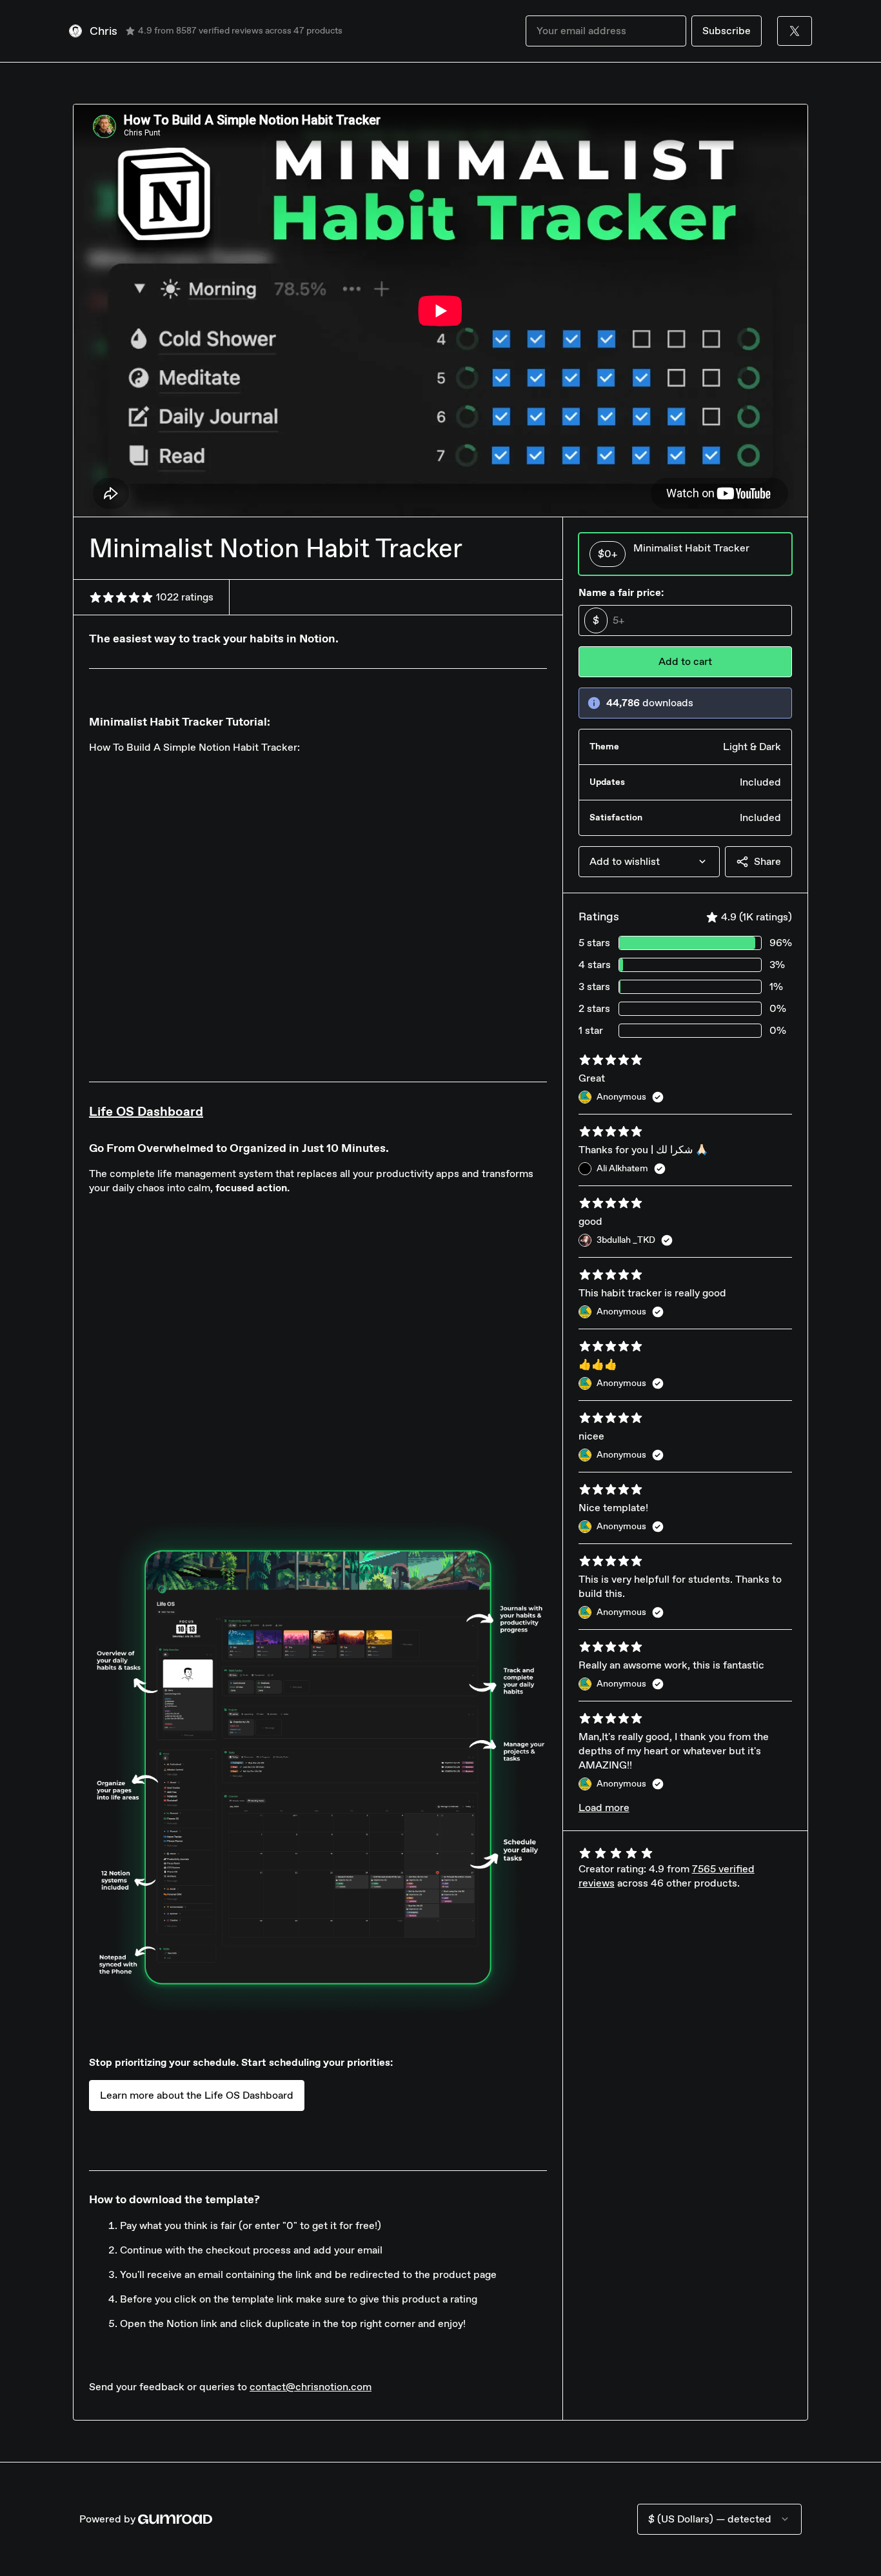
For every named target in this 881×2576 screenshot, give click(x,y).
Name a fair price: (621, 592)
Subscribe (727, 31)
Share (767, 861)
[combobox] (649, 862)
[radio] (685, 554)
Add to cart (685, 661)
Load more (604, 1808)
